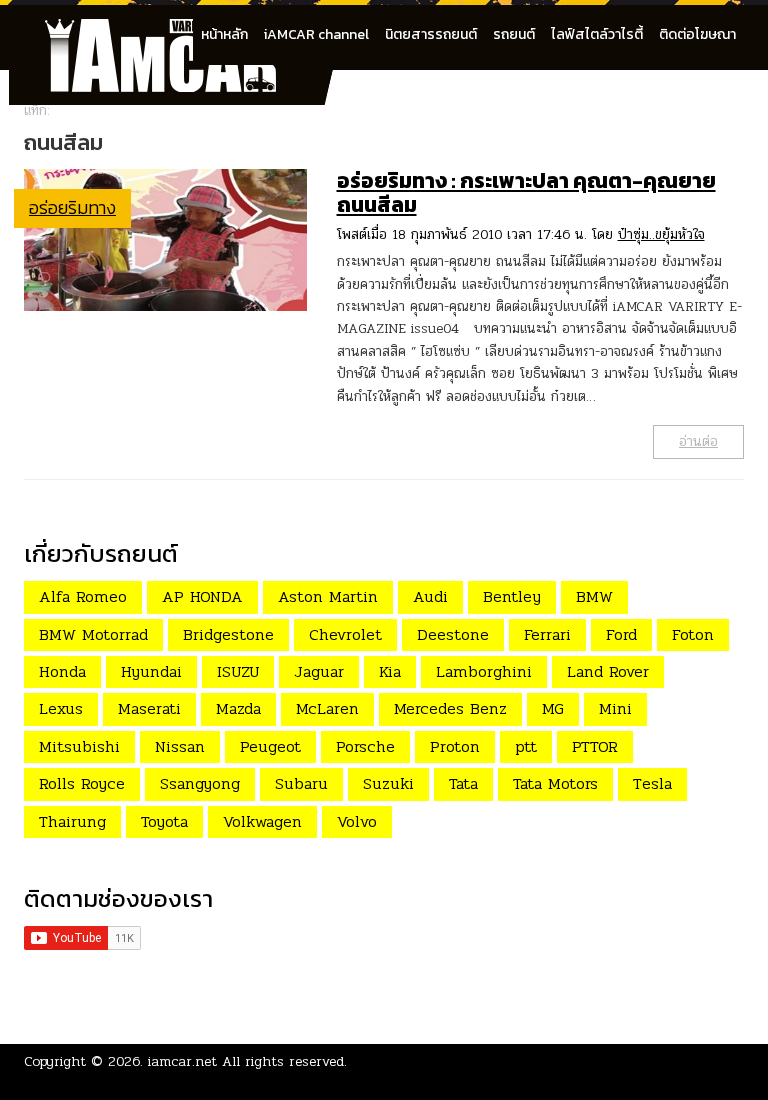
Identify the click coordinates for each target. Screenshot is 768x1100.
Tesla (652, 783)
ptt (526, 746)
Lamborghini (484, 671)
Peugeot (270, 746)
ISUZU (238, 671)
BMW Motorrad (93, 634)
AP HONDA (202, 596)
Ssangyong (200, 783)
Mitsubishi (79, 746)
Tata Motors (555, 783)
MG (553, 708)
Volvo (357, 821)
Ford (621, 634)
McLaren (327, 708)
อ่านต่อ (698, 441)
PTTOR (595, 746)
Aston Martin (328, 596)
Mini (615, 708)
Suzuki (388, 783)
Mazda (238, 708)
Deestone (453, 634)
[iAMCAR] (179, 30)
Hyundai (151, 671)
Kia (390, 671)
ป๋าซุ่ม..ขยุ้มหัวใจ (661, 234)
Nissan (180, 746)
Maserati (149, 708)
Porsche (365, 746)
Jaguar (319, 671)
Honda (62, 671)
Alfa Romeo (83, 596)
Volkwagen (262, 821)
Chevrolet (345, 634)
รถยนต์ (514, 34)
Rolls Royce (82, 783)
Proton (455, 746)
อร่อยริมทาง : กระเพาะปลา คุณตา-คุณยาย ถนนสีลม (526, 192)
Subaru (301, 783)
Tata (463, 783)
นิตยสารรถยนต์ (431, 34)
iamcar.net (182, 1061)
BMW (594, 596)
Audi (430, 596)
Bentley (512, 596)
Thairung (72, 821)
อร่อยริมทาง (72, 207)
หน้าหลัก (224, 34)
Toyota (164, 821)
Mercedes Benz (450, 708)
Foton (693, 634)
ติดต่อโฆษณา (697, 34)
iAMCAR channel (316, 34)
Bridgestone (228, 634)
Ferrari (547, 634)
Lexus (61, 708)
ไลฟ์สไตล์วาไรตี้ (597, 34)
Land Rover (608, 671)
